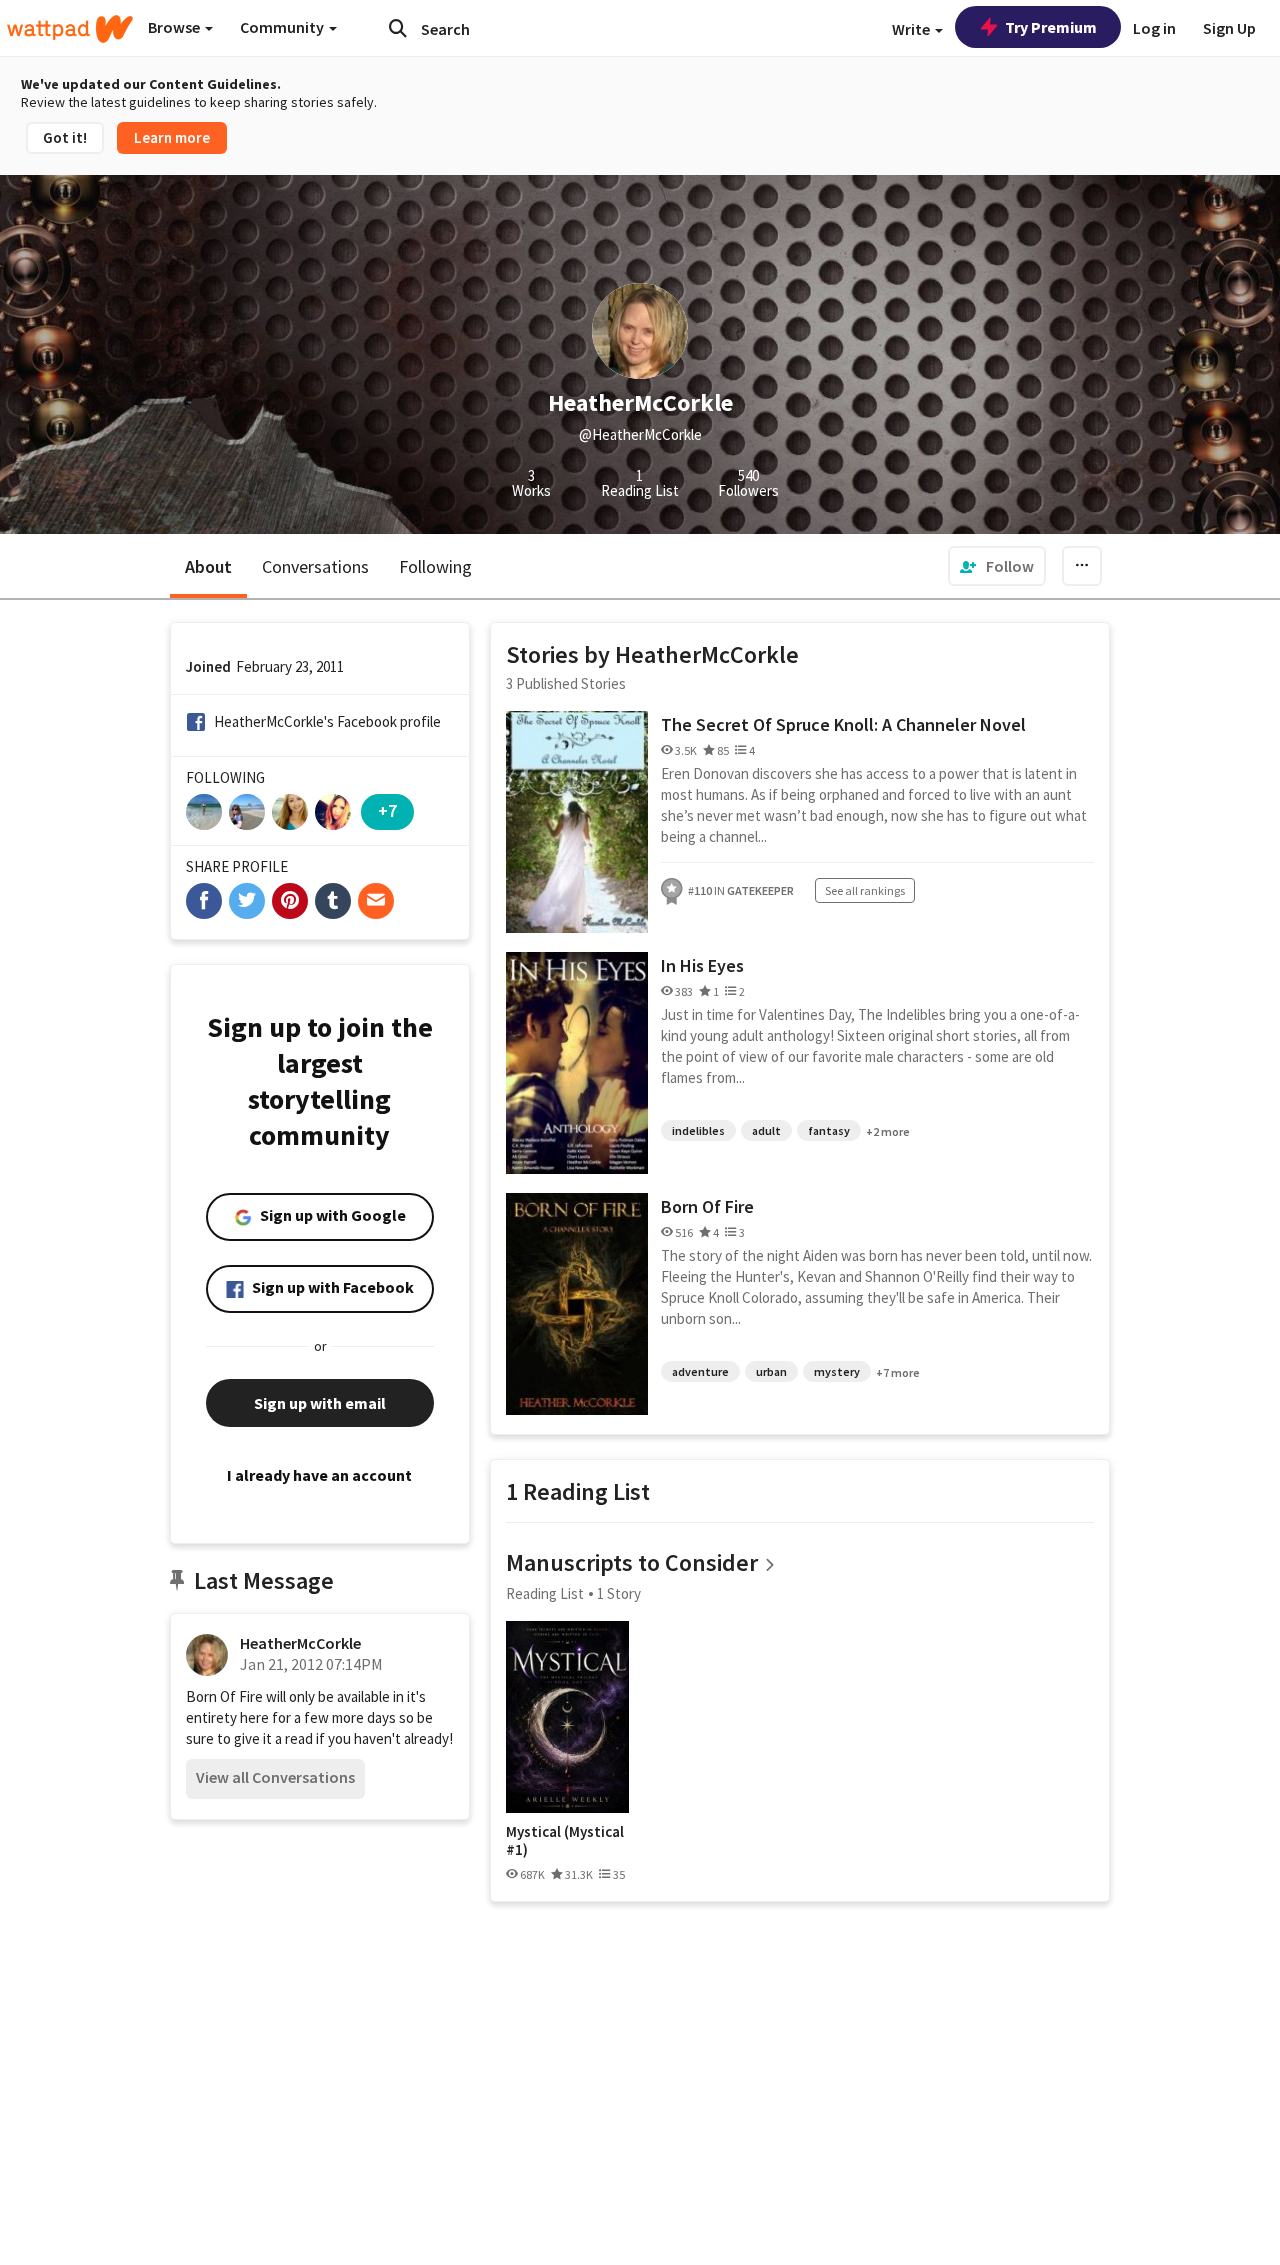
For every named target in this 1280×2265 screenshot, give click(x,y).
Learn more (172, 137)
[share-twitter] (247, 901)
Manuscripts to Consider (632, 1562)
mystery (837, 1371)
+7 (387, 810)
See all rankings (865, 890)
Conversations (315, 566)
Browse (175, 27)
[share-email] (376, 901)
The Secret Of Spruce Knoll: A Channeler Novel (843, 724)
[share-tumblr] (333, 901)
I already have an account (319, 1475)
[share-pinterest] (290, 901)
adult (766, 1130)
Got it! (65, 137)
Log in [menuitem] (1154, 28)
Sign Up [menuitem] (1229, 28)
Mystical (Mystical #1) (565, 1840)
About (208, 566)
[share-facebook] (204, 901)
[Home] (70, 29)
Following (435, 566)
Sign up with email (320, 1403)
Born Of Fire (707, 1206)
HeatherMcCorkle (300, 1643)
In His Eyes (702, 965)
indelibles (698, 1130)
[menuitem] (997, 566)
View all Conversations (275, 1777)
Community (283, 27)
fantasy (829, 1130)
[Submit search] (398, 28)
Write (912, 29)
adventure (700, 1371)
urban (771, 1371)
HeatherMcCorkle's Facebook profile (327, 721)
